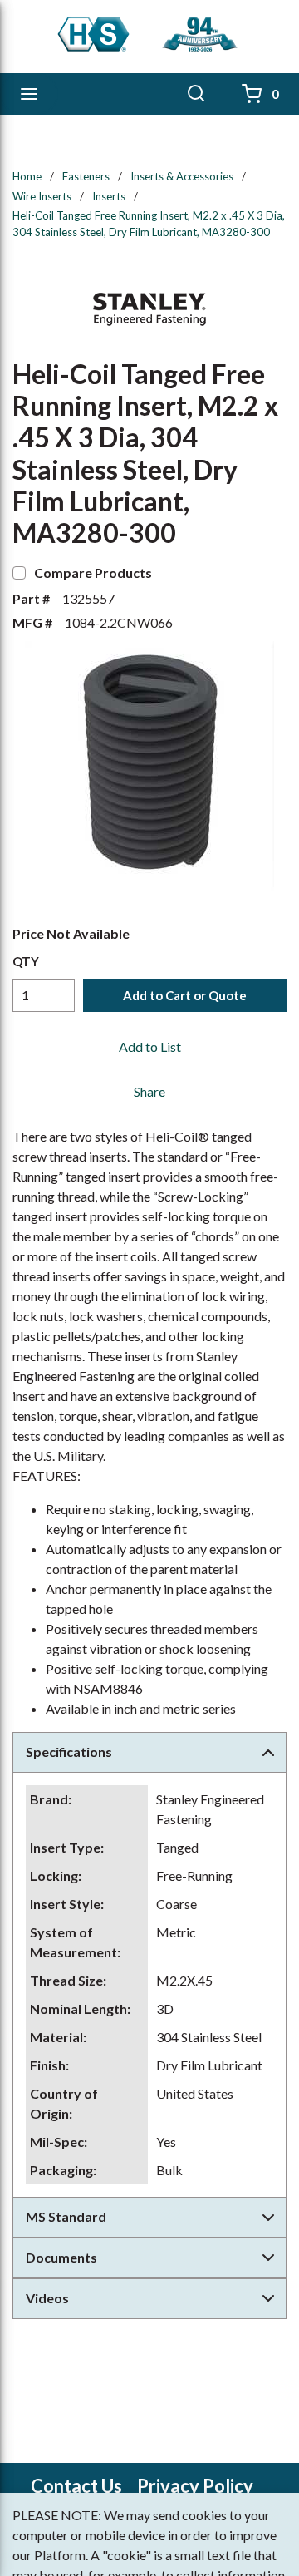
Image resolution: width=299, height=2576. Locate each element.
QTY (26, 961)
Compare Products (93, 572)
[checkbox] (19, 573)
